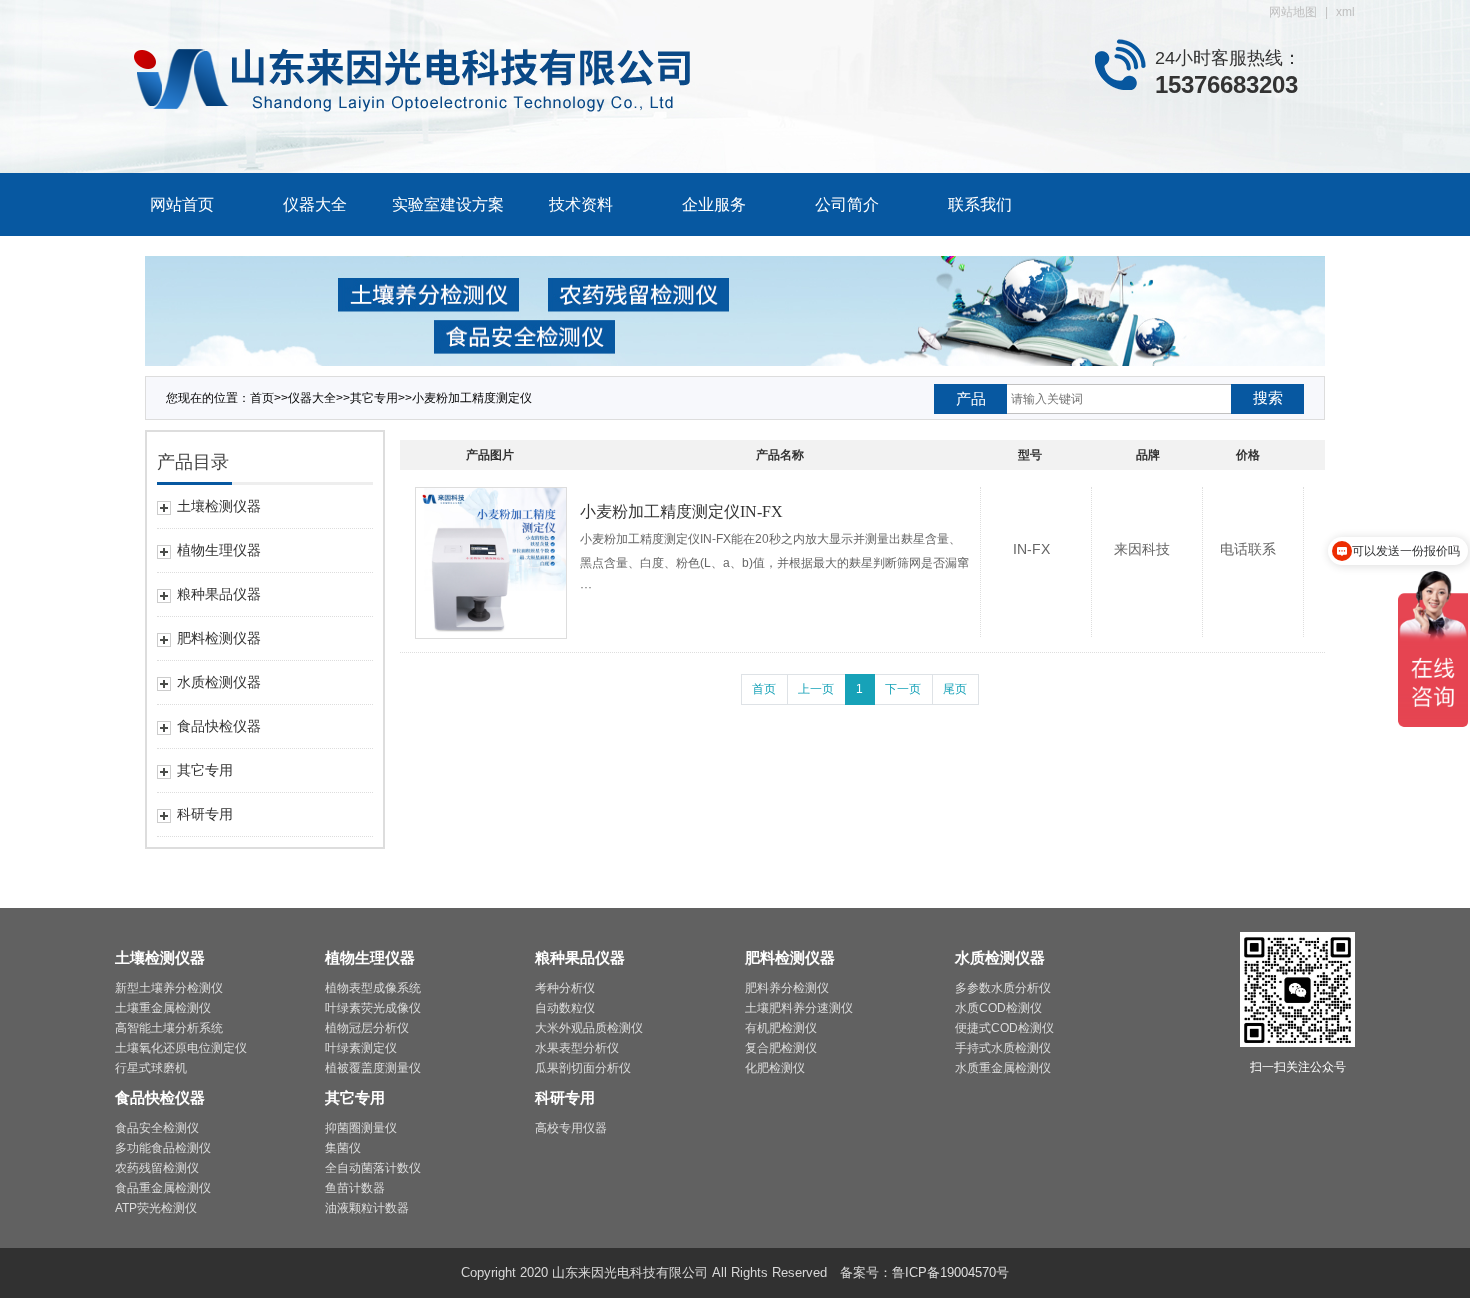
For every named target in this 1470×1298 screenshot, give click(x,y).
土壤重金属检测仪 (163, 1008)
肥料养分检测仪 (787, 988)
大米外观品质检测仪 (589, 1028)
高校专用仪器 (571, 1128)
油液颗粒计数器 (367, 1208)
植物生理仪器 (370, 957)
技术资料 (581, 204)
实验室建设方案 (448, 204)
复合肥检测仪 (781, 1048)
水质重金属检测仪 (1003, 1068)
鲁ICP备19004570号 (950, 1272)
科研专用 (565, 1097)
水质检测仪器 (1000, 957)
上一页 (816, 689)
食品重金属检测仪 (163, 1188)
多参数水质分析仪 (1003, 988)
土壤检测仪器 (160, 957)
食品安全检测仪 (157, 1128)
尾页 (955, 689)
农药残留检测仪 (157, 1168)
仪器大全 (315, 204)
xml (1345, 12)
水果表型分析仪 (577, 1048)
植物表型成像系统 (373, 988)
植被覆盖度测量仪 (373, 1068)
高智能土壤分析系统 (169, 1028)
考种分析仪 (565, 988)
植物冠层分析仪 (367, 1028)
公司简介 (847, 204)
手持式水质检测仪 (1003, 1048)
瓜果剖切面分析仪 (583, 1068)
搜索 (1268, 397)
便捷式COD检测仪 (1004, 1028)
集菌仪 (343, 1148)
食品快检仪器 (160, 1097)
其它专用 (374, 398)
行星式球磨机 (151, 1068)
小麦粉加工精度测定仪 (472, 398)
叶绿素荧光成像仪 (373, 1008)
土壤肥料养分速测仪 (799, 1008)
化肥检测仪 (775, 1068)
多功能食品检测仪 (163, 1148)
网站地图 (1293, 12)
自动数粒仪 (565, 1008)
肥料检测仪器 (790, 957)
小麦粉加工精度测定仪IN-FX (681, 511)
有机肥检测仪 (781, 1028)
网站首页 (182, 204)
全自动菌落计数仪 (373, 1168)
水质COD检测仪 (998, 1008)
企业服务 (714, 204)
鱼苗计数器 (355, 1188)
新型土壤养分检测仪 (169, 988)
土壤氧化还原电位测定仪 (181, 1048)
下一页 (903, 689)
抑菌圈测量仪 (361, 1128)
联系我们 (980, 204)
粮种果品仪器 (580, 957)
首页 (262, 398)
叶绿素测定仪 (361, 1048)
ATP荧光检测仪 (156, 1208)
